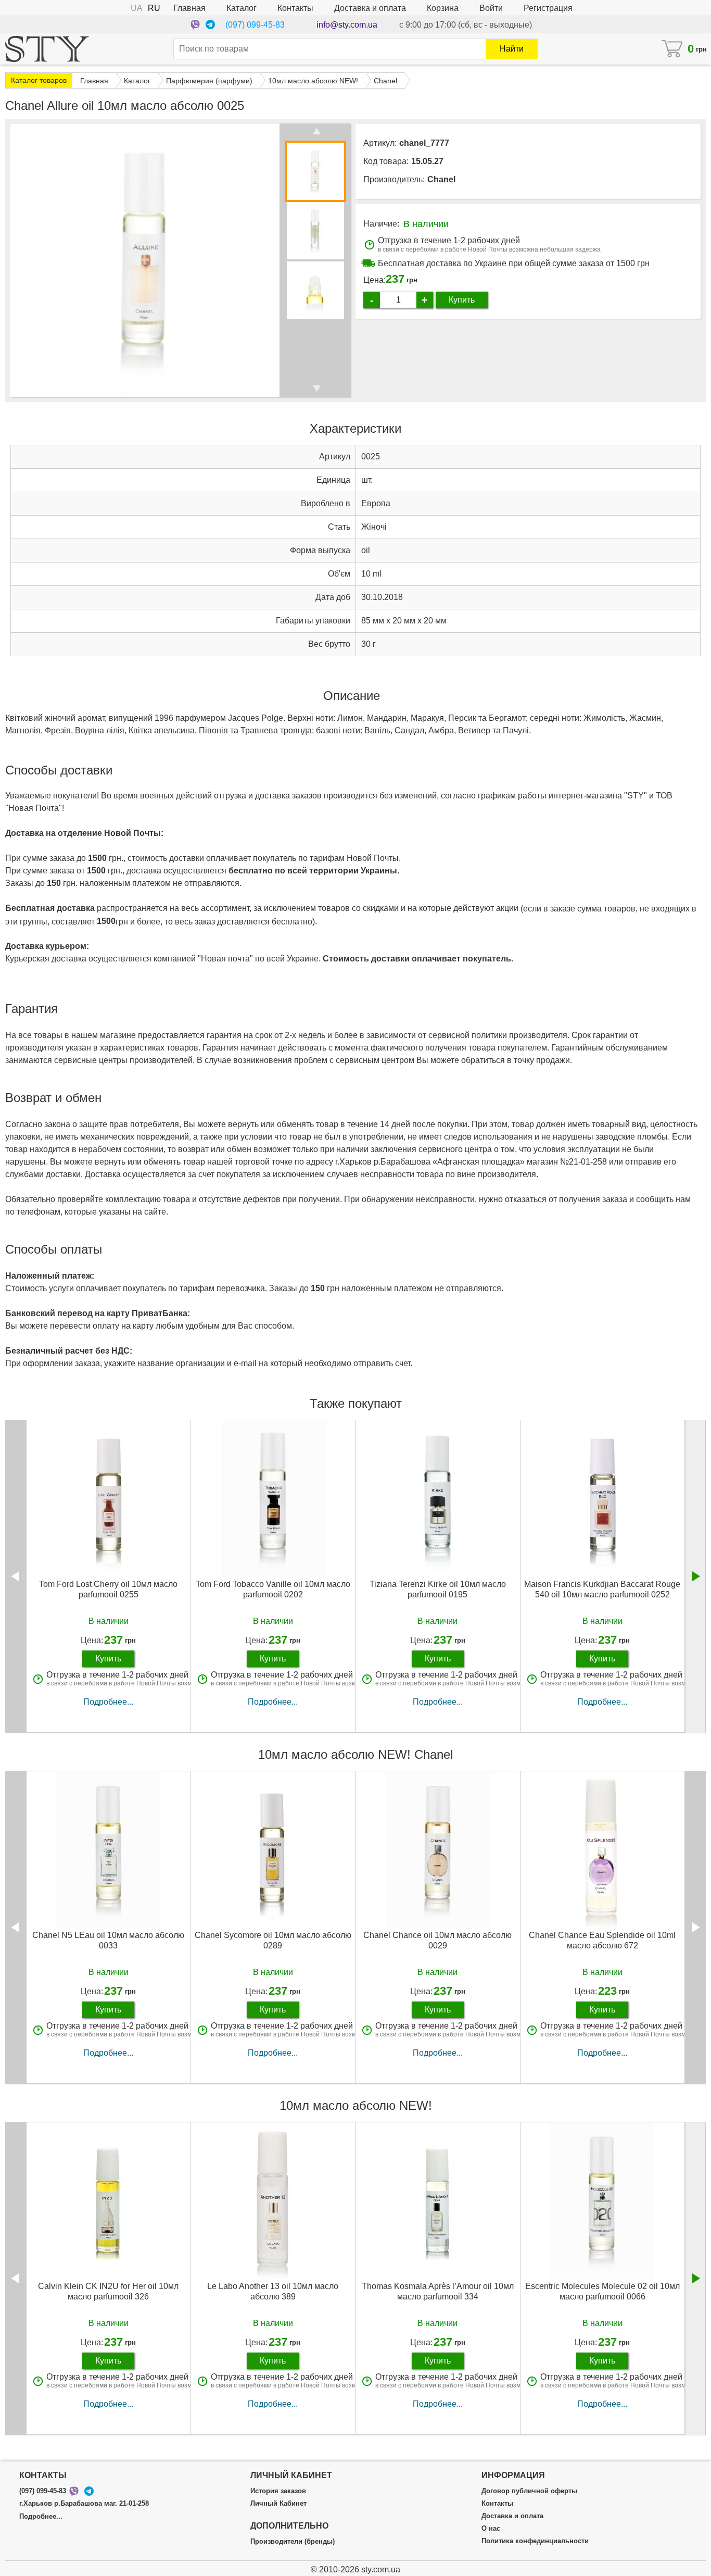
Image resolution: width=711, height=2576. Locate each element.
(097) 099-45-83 (255, 25)
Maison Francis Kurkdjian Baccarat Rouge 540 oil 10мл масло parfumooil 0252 (602, 1589)
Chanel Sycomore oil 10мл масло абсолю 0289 (273, 1940)
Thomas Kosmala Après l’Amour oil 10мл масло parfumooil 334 (438, 2291)
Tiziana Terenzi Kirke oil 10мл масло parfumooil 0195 (438, 1589)
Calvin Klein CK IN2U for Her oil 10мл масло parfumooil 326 (108, 2291)
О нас (491, 2529)
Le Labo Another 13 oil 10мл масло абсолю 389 (273, 2291)
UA (137, 8)
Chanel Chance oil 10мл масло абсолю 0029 (437, 1940)
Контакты (295, 8)
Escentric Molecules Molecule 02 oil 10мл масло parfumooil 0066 (602, 2291)
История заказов (278, 2491)
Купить (462, 300)
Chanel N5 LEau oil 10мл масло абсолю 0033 (108, 1940)
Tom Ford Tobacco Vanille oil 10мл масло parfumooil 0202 (273, 1589)
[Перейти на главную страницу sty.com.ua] (47, 49)
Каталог (242, 8)
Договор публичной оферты (529, 2491)
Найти (512, 49)
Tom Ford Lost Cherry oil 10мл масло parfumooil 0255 (108, 1589)
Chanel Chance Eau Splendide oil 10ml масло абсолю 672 (602, 1940)
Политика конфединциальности (535, 2541)
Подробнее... (108, 1702)
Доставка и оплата (370, 8)
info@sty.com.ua (347, 25)
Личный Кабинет (278, 2504)
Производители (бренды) (293, 2542)
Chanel (441, 179)
